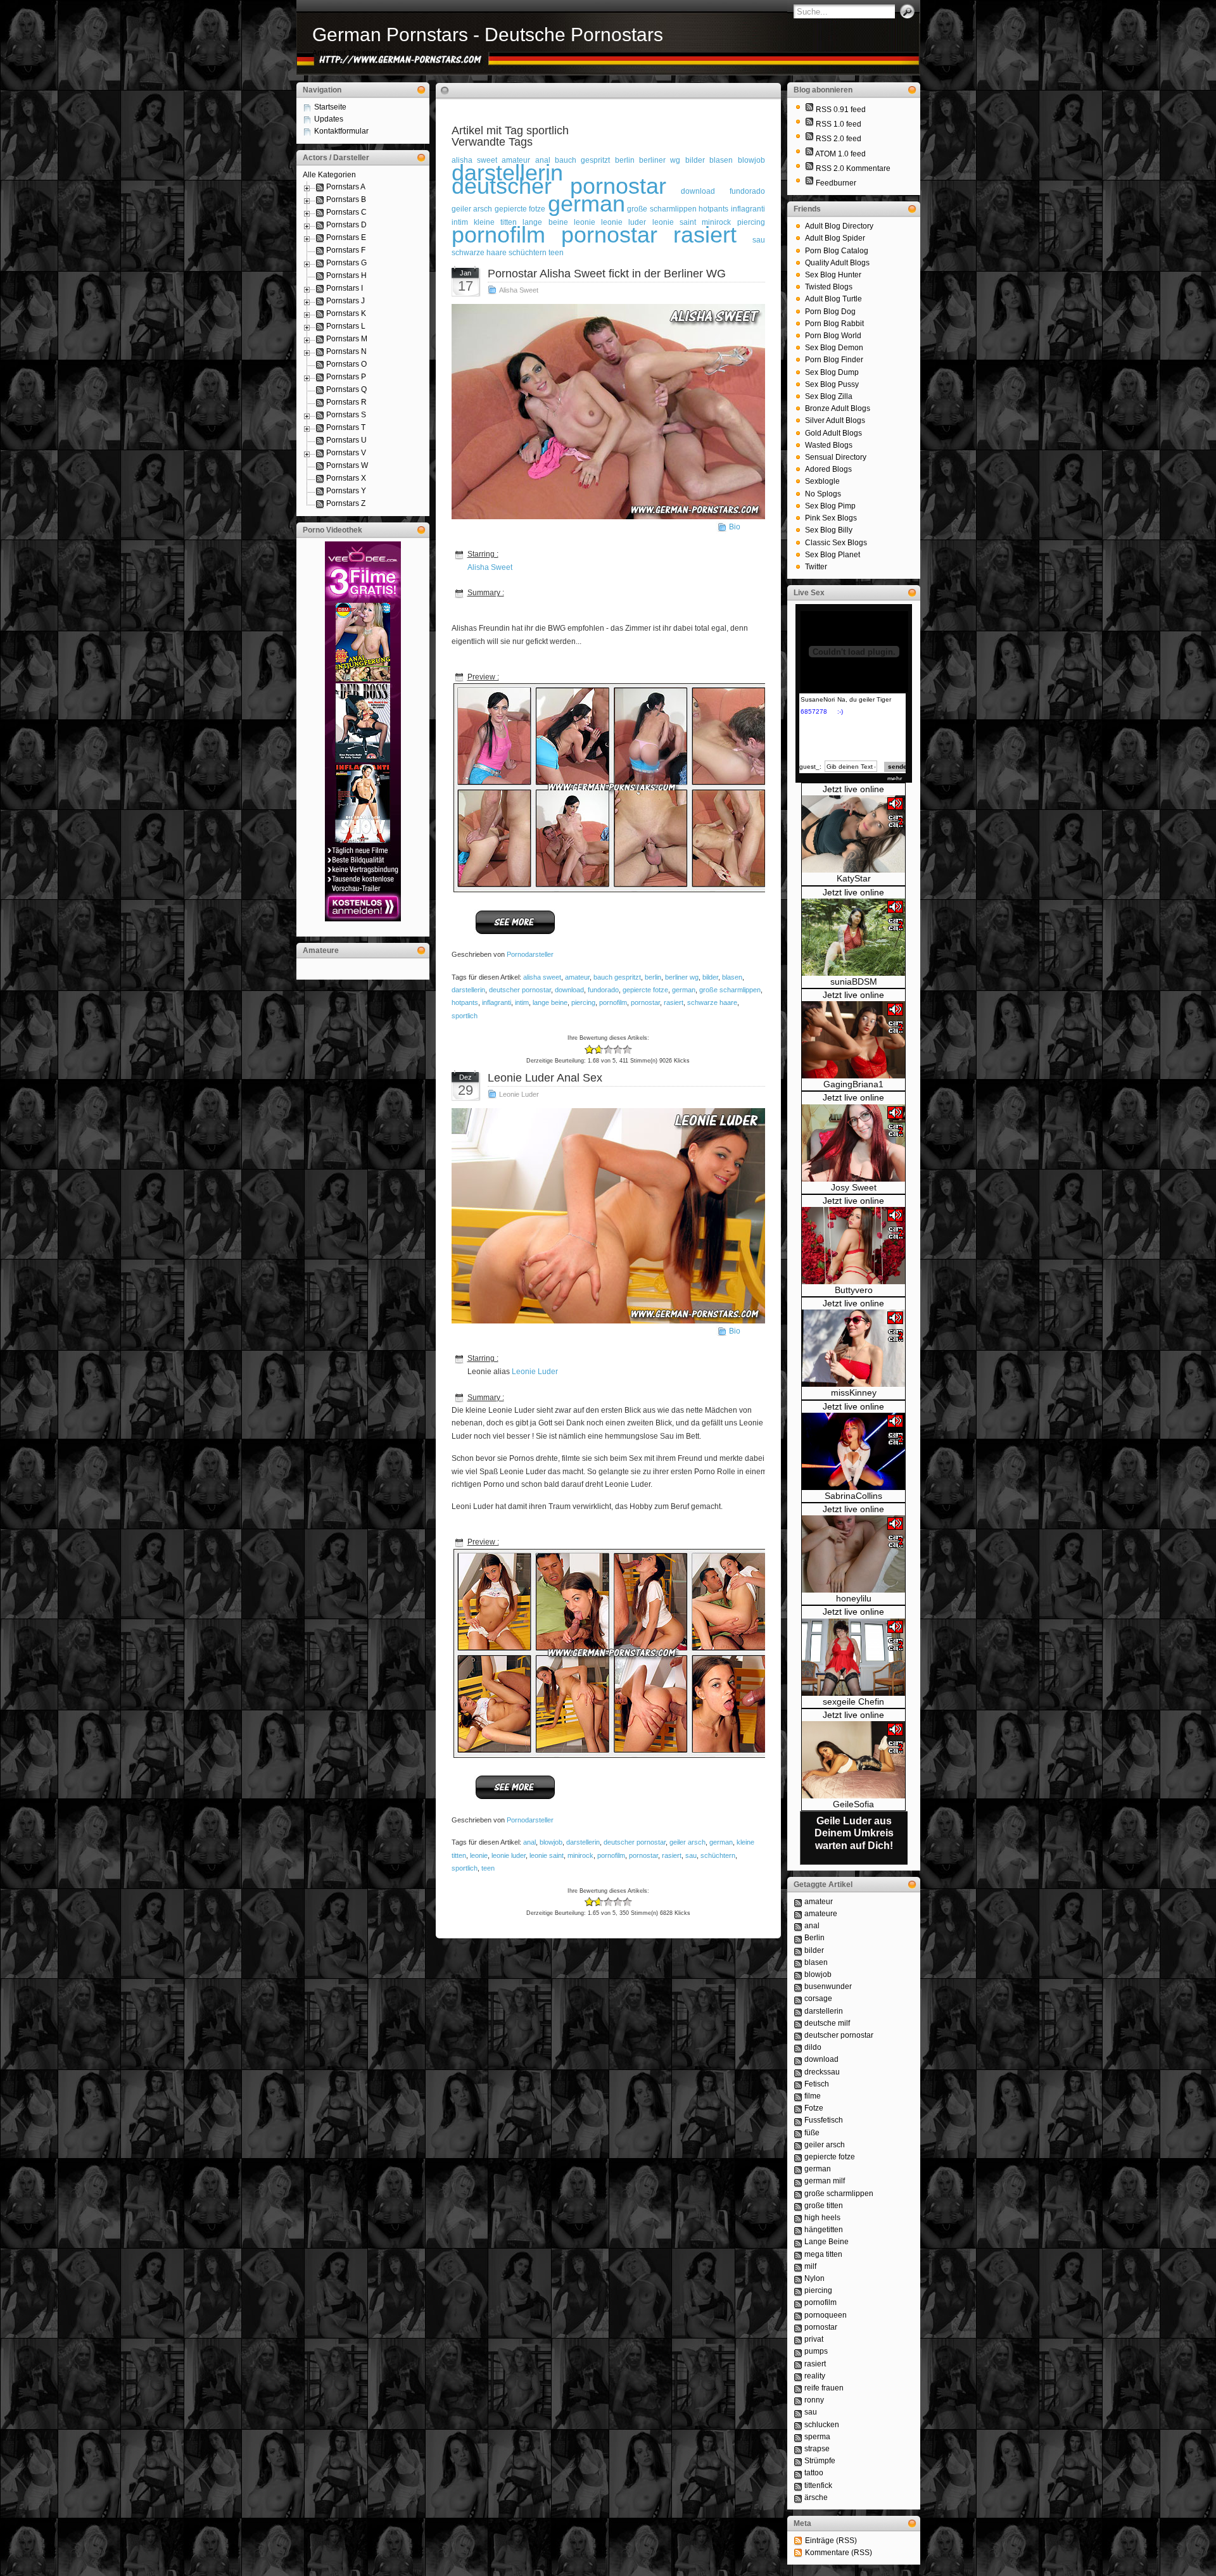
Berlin (814, 1938)
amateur (577, 977)
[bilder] (798, 1950)
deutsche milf (827, 2023)
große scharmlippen (662, 209)
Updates (329, 119)
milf (810, 2266)
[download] (798, 2059)
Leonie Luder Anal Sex (545, 1078)
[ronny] (798, 2400)
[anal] (798, 1926)
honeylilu (854, 1598)
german (586, 204)
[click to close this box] (421, 90)
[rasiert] (798, 2364)
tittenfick (818, 2485)
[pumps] (798, 2351)
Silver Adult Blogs (835, 420)
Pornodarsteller (530, 954)
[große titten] (798, 2206)
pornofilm (498, 235)
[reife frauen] (798, 2388)
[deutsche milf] (798, 2023)
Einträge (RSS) (831, 2541)
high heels (822, 2218)
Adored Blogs (828, 469)
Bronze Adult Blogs (838, 408)
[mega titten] (798, 2254)
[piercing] (798, 2290)
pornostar (609, 235)
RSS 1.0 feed (839, 124)
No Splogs (823, 494)
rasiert (705, 235)
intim (522, 1002)
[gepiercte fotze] (798, 2157)
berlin (625, 160)
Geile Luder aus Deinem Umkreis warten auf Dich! (854, 1833)
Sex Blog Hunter (833, 275)
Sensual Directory (836, 457)
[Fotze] (798, 2108)
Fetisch (817, 2084)
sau (759, 240)
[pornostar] (798, 2327)
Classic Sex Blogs (836, 543)
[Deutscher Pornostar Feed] (809, 183)
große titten (824, 2206)
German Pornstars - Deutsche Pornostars (488, 35)
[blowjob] (798, 1974)
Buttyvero (854, 1290)
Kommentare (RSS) (839, 2553)
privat (814, 2339)
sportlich (465, 1016)
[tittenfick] (798, 2485)
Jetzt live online (853, 789)
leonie (479, 1855)
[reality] (798, 2376)
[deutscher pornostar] (798, 2035)
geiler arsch (472, 209)
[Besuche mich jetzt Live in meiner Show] (853, 870)
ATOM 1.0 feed (840, 154)
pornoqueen (826, 2315)
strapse (817, 2449)
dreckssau (822, 2072)
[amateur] (798, 1902)
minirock (580, 1855)
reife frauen (824, 2388)
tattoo (814, 2473)
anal (529, 1842)
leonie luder (509, 1855)
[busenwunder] (798, 1986)
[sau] (798, 2412)
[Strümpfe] (798, 2461)
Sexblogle (822, 481)
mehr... (897, 779)
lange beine (545, 222)
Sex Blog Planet (833, 555)
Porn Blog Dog (830, 312)
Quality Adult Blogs (837, 263)
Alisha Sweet (519, 290)
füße (812, 2133)
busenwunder (828, 1986)
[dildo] (798, 2047)
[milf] (798, 2266)
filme (813, 2096)
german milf (825, 2181)
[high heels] (798, 2218)
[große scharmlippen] (798, 2194)
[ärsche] (798, 2497)
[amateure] (798, 1914)
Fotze (814, 2108)
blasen (721, 160)
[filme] (798, 2096)
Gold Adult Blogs (833, 433)
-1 (594, 1050)
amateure (821, 1914)
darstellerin (468, 990)
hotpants (713, 209)
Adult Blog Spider (835, 238)
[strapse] (798, 2449)
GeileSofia (853, 1804)
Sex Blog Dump (832, 372)
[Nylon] (798, 2278)
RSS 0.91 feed (841, 110)
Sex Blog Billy (829, 530)
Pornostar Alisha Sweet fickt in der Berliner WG (607, 274)
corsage (818, 1998)
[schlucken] (798, 2425)
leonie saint (547, 1855)
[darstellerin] (798, 2011)
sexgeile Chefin (853, 1702)
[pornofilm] (798, 2302)
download (698, 191)
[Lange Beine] (798, 2242)
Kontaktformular (341, 131)
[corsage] (798, 1998)
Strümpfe (820, 2461)
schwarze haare (479, 253)
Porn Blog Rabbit (834, 324)
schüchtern (528, 253)
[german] (798, 2169)
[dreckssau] (798, 2072)
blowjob (751, 160)
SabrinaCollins (853, 1496)
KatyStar (854, 878)
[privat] (798, 2339)
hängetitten (824, 2230)
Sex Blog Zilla (829, 396)
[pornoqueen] (798, 2315)
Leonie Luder (519, 1094)
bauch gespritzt (582, 160)
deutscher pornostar (559, 186)
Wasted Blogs (829, 445)
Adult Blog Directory (839, 226)
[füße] (798, 2133)
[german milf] (798, 2181)
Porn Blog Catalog (837, 251)
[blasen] (798, 1962)
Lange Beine (826, 2242)
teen (556, 253)
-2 (589, 1050)
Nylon (814, 2278)
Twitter (816, 567)
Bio (735, 527)
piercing (751, 222)
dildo (813, 2047)
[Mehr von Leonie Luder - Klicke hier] (515, 1798)
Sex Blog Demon (834, 348)
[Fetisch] (798, 2084)
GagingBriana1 (853, 1084)
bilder (695, 160)
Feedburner (836, 183)
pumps (816, 2351)
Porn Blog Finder (834, 360)
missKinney (854, 1392)
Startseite (330, 107)
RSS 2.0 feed (839, 139)
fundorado (747, 191)
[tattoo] (798, 2473)
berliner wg (660, 160)
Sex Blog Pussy (832, 384)
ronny (814, 2400)
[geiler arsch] (798, 2145)
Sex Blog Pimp (830, 506)
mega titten (823, 2254)
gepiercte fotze (520, 209)
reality (815, 2376)
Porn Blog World (833, 336)
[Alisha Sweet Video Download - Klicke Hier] (515, 933)
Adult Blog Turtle (833, 299)
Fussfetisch (824, 2120)
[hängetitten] (798, 2230)
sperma (817, 2437)
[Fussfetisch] (798, 2120)
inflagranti (748, 209)
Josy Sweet (854, 1187)
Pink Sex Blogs (831, 518)
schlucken (822, 2425)
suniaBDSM (854, 982)
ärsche (816, 2497)
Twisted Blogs (829, 287)
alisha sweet (542, 977)
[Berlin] (798, 1938)
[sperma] (798, 2437)
